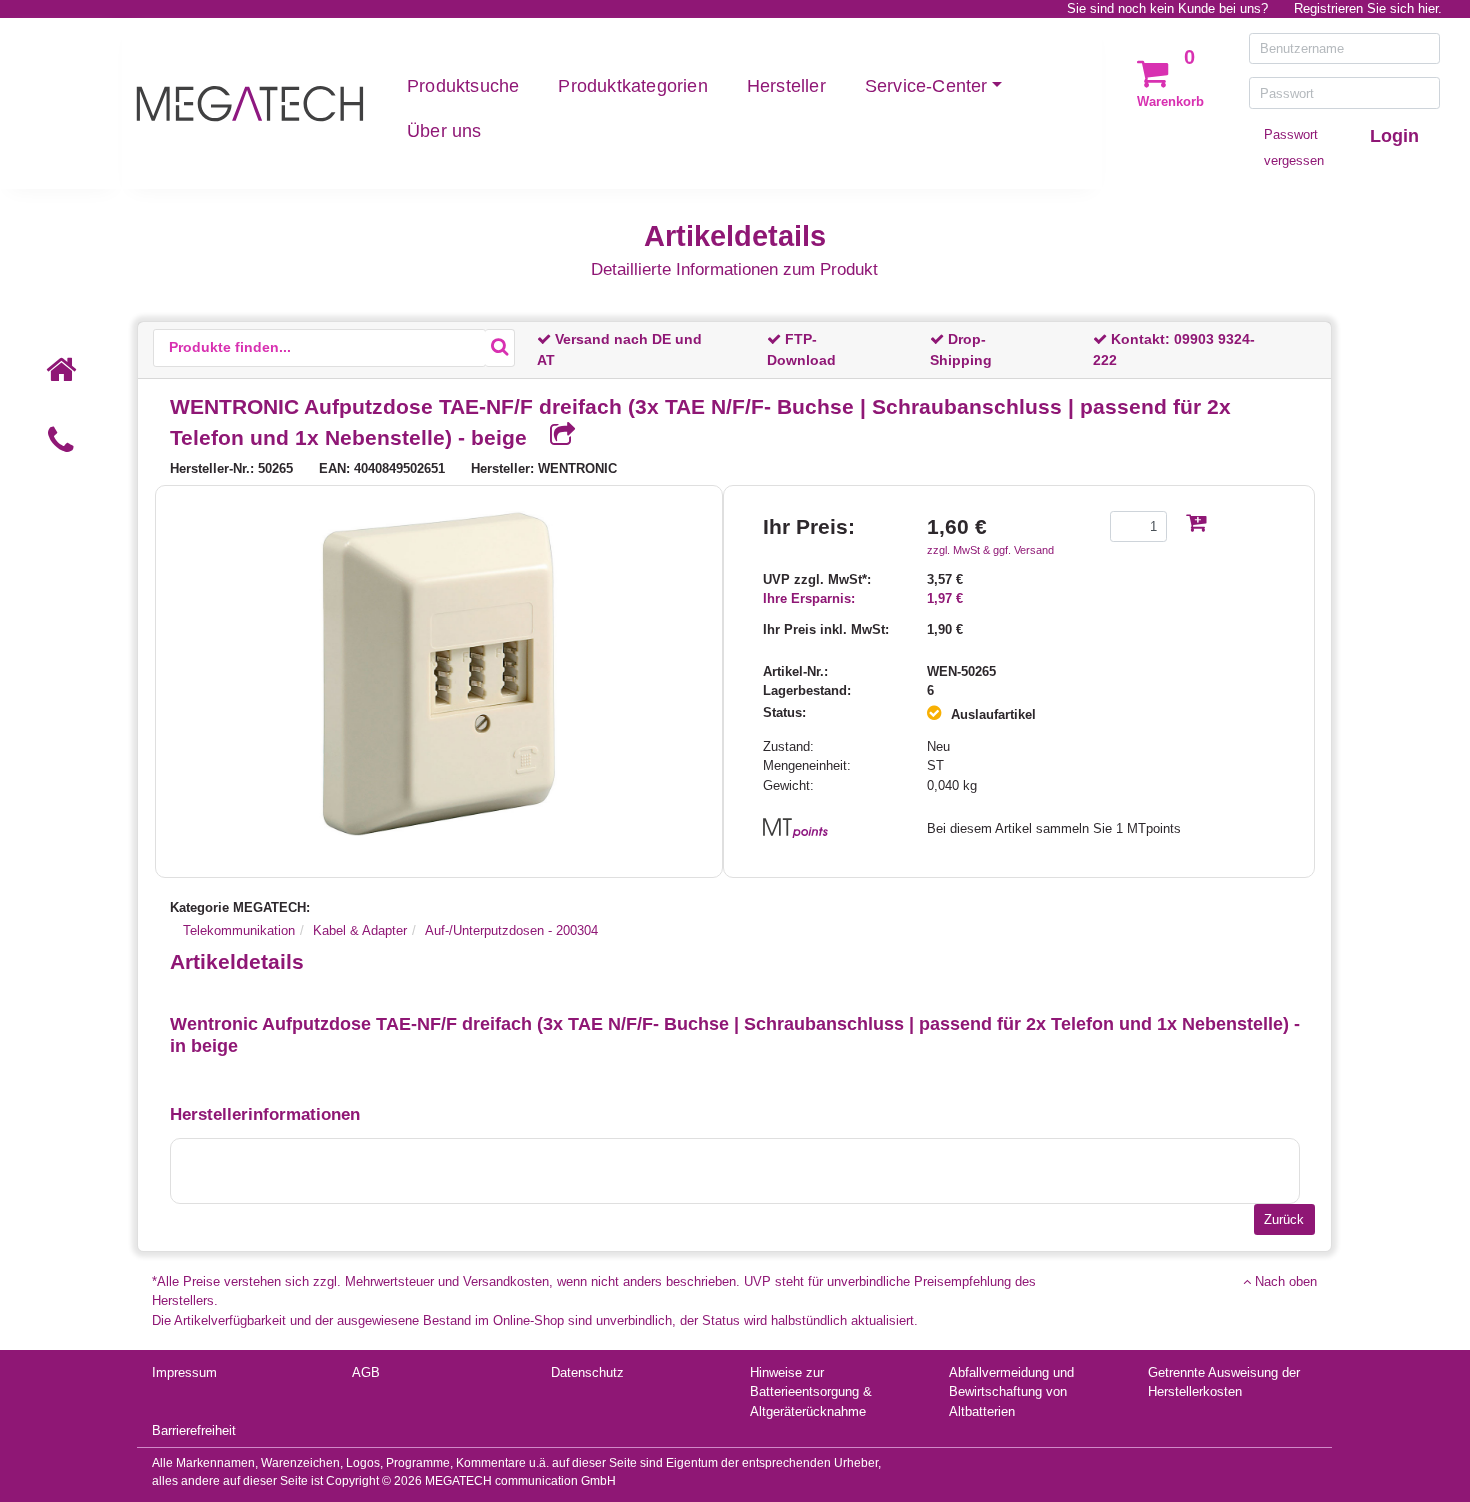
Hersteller (786, 86)
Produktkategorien (632, 86)
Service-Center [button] (926, 86)
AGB (366, 1372)
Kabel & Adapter (360, 930)
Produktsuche (463, 86)
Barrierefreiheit (194, 1430)
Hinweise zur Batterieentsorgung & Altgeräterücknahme (811, 1392)
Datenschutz (587, 1372)
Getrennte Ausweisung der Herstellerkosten (1224, 1382)
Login (1394, 136)
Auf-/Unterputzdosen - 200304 (511, 930)
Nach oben (1284, 1281)
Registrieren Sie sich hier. (1368, 8)
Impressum (184, 1372)
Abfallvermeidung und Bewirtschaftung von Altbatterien (1011, 1392)
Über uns (444, 131)
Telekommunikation (239, 930)
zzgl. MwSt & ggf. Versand (990, 550)
